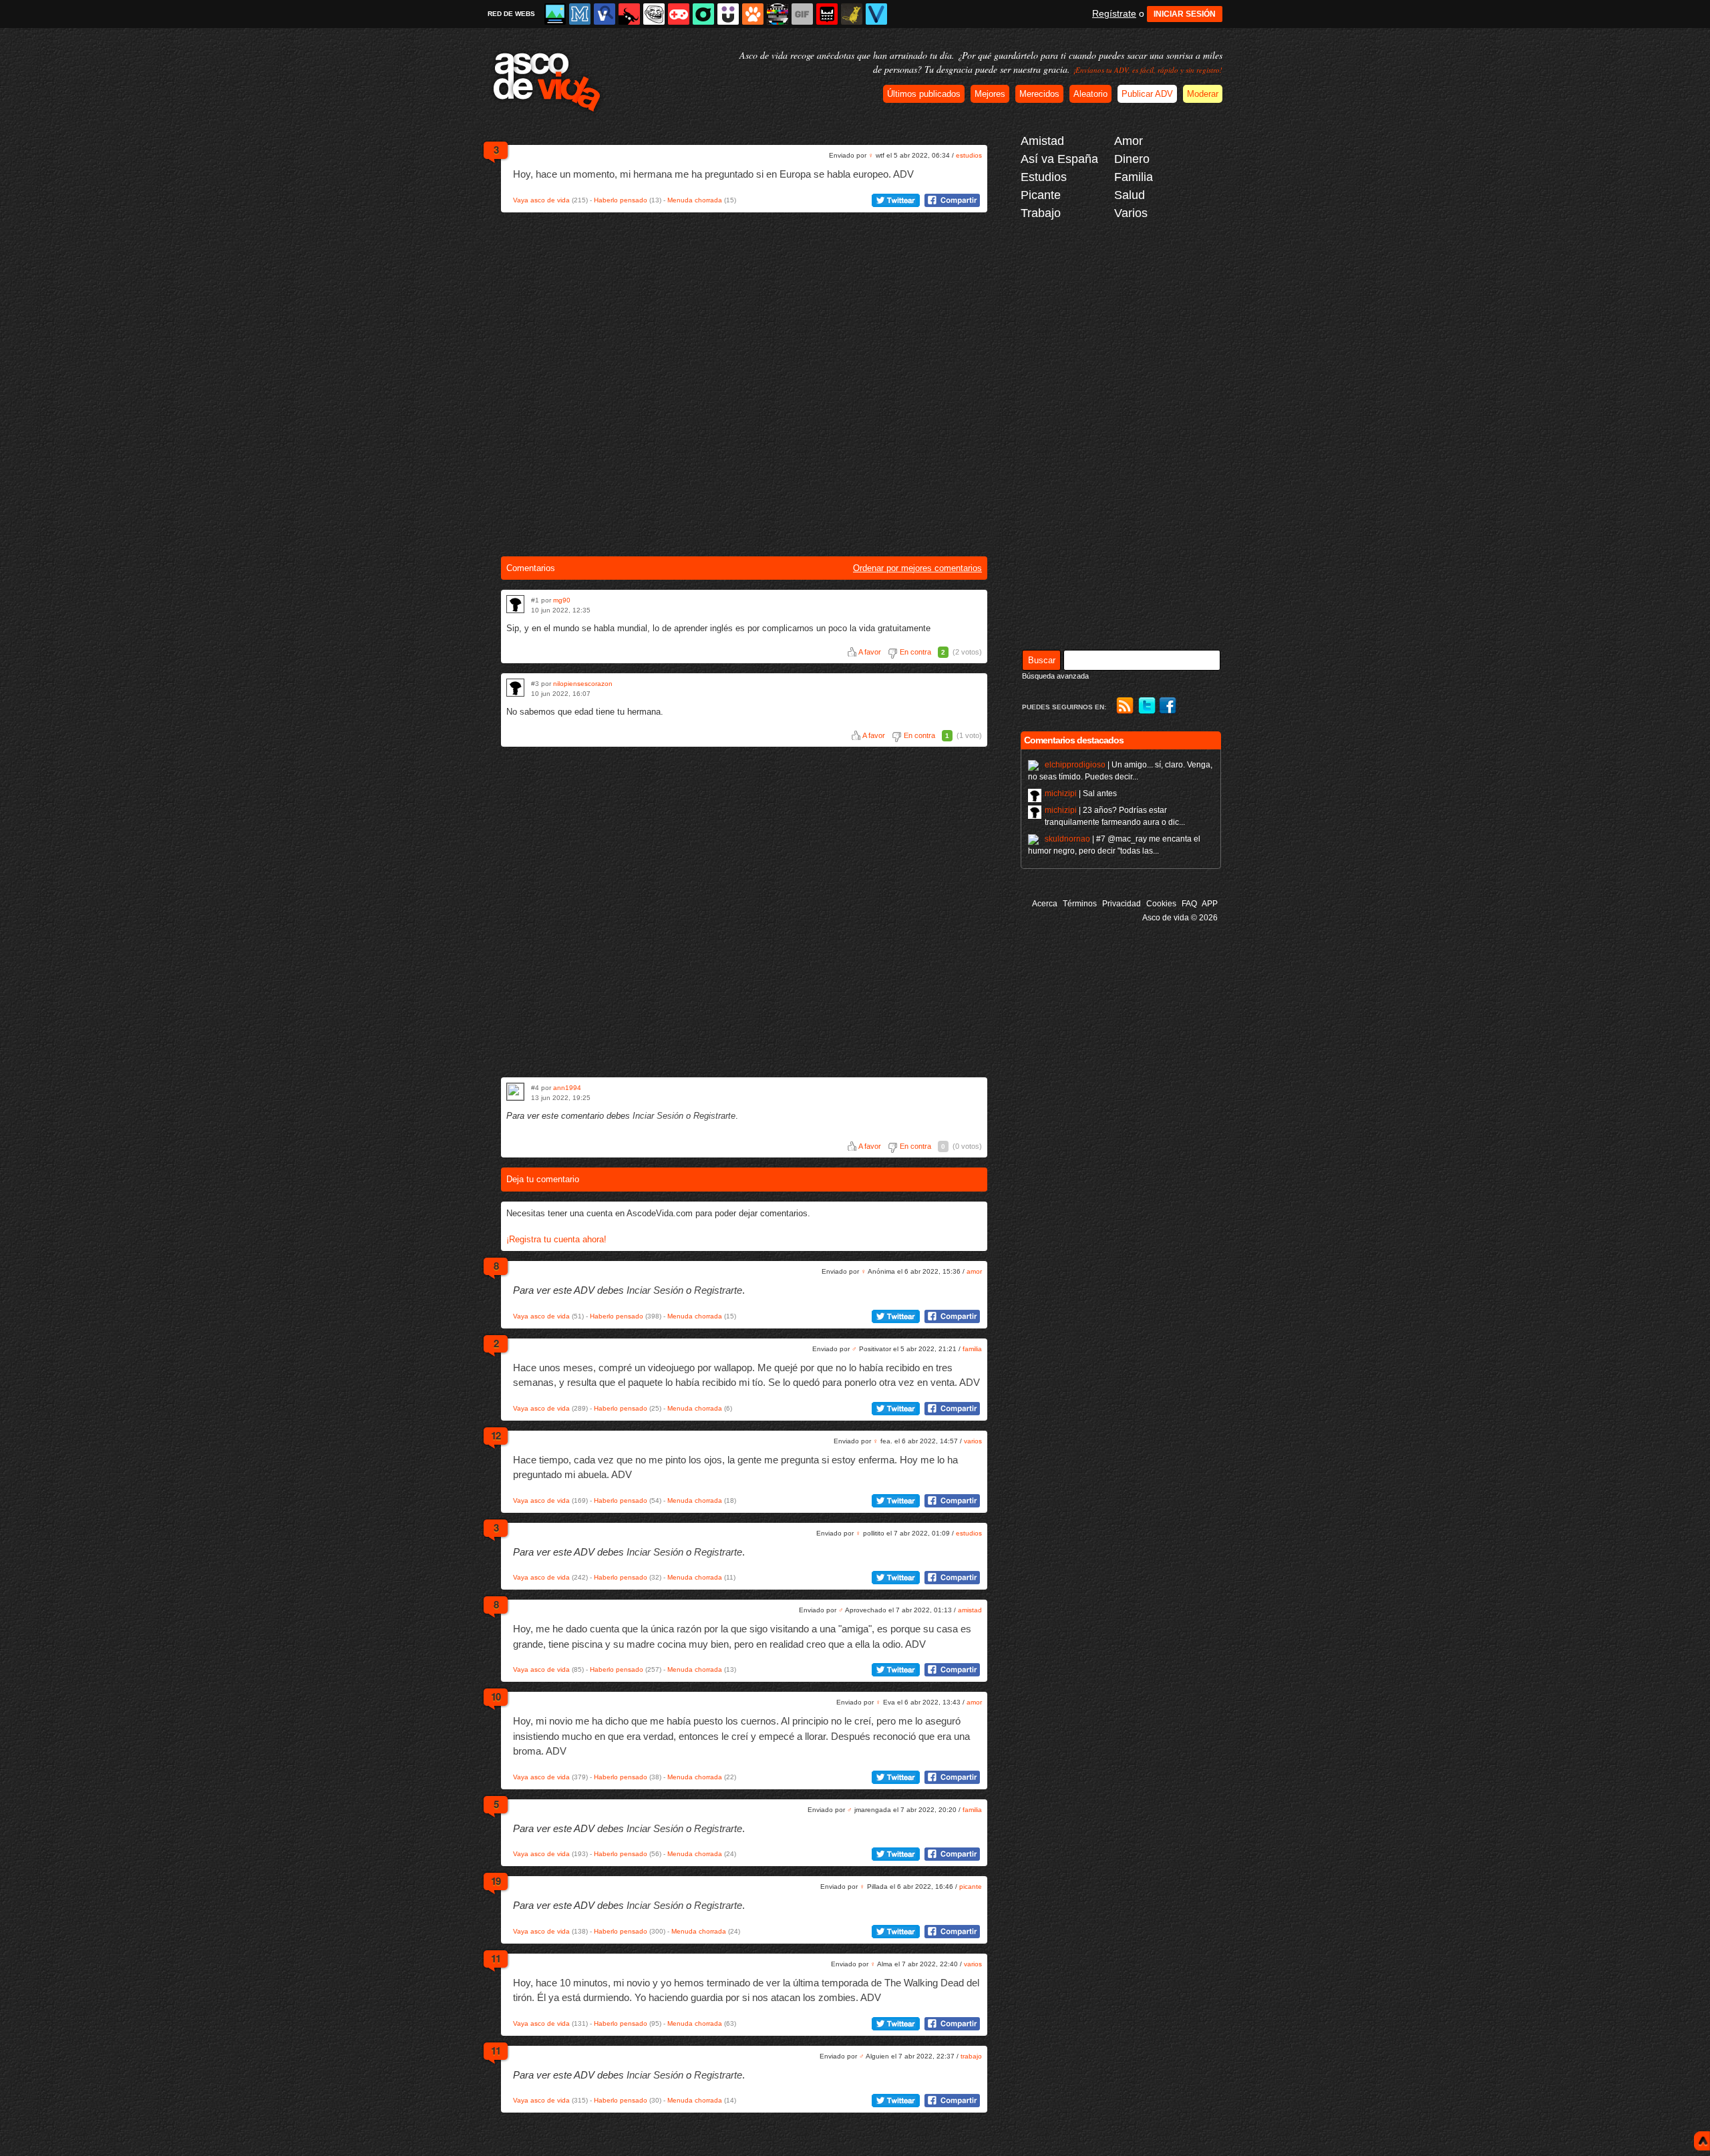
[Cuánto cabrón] (654, 14)
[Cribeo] (703, 14)
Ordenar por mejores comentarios (917, 568)
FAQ (1189, 904)
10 (496, 1696)
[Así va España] (629, 14)
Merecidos (1039, 94)
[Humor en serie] (728, 14)
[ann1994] (515, 1092)
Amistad (1042, 141)
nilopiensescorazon (583, 684)
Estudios (1044, 177)
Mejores (990, 94)
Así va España (1059, 159)
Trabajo (1041, 213)
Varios (1131, 213)
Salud (1130, 195)
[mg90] (515, 604)
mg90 (562, 600)
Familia (1134, 177)
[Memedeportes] (580, 14)
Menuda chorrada (695, 200)
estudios (969, 155)
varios (973, 1441)
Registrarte (714, 1116)
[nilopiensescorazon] (515, 688)
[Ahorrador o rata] (852, 14)
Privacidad (1122, 904)
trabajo (971, 2056)
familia (972, 1349)
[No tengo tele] (778, 14)
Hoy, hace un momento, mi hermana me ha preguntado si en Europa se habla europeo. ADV (713, 174)
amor (974, 1271)
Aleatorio (1090, 94)
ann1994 (567, 1088)
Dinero (1132, 159)
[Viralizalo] (876, 14)
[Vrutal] (679, 14)
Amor (1129, 141)
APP (1210, 904)
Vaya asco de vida (541, 200)
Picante (1041, 195)
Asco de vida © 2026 (1180, 918)
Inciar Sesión (658, 1116)
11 (496, 1958)
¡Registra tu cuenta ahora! (556, 1239)
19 (496, 1881)
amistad (970, 1610)
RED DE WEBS (511, 14)
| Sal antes (1081, 793)
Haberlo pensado (621, 200)
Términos (1080, 904)
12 (496, 1435)
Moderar (1203, 94)
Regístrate (1114, 13)
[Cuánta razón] (555, 14)
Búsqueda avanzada (1055, 676)
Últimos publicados (924, 94)
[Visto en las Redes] (605, 14)
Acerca (1045, 904)
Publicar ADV (1147, 94)
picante (971, 1886)
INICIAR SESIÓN (1185, 14)
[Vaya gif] (802, 14)
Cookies (1161, 904)
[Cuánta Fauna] (753, 14)
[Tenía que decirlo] (827, 14)
